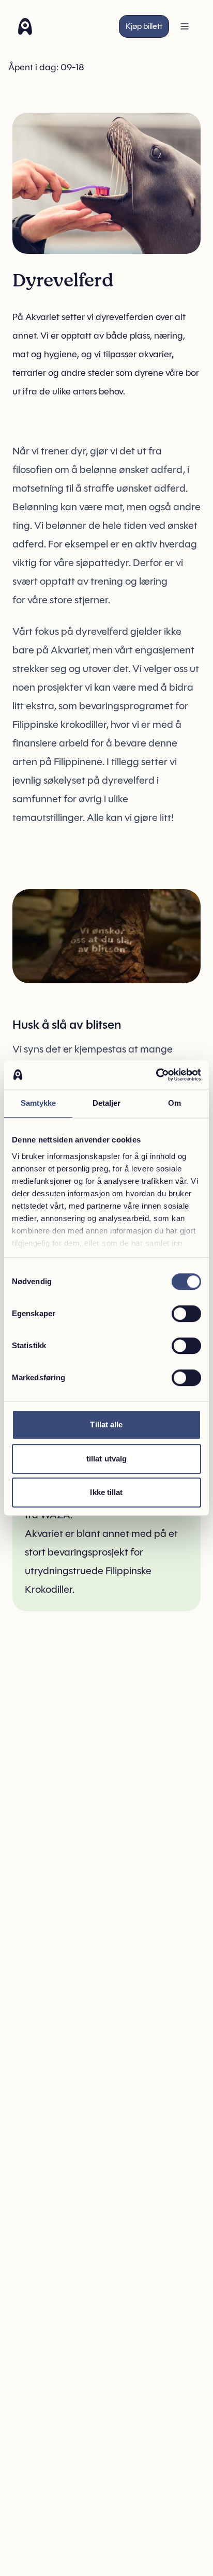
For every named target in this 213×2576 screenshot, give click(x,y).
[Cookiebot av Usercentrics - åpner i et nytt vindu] (156, 1075)
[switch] (186, 1314)
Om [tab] (174, 1103)
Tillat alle (106, 1424)
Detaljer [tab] (107, 1103)
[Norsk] (25, 26)
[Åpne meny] (185, 26)
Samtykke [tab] (39, 1103)
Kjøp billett (144, 26)
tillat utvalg (106, 1459)
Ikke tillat (106, 1492)
